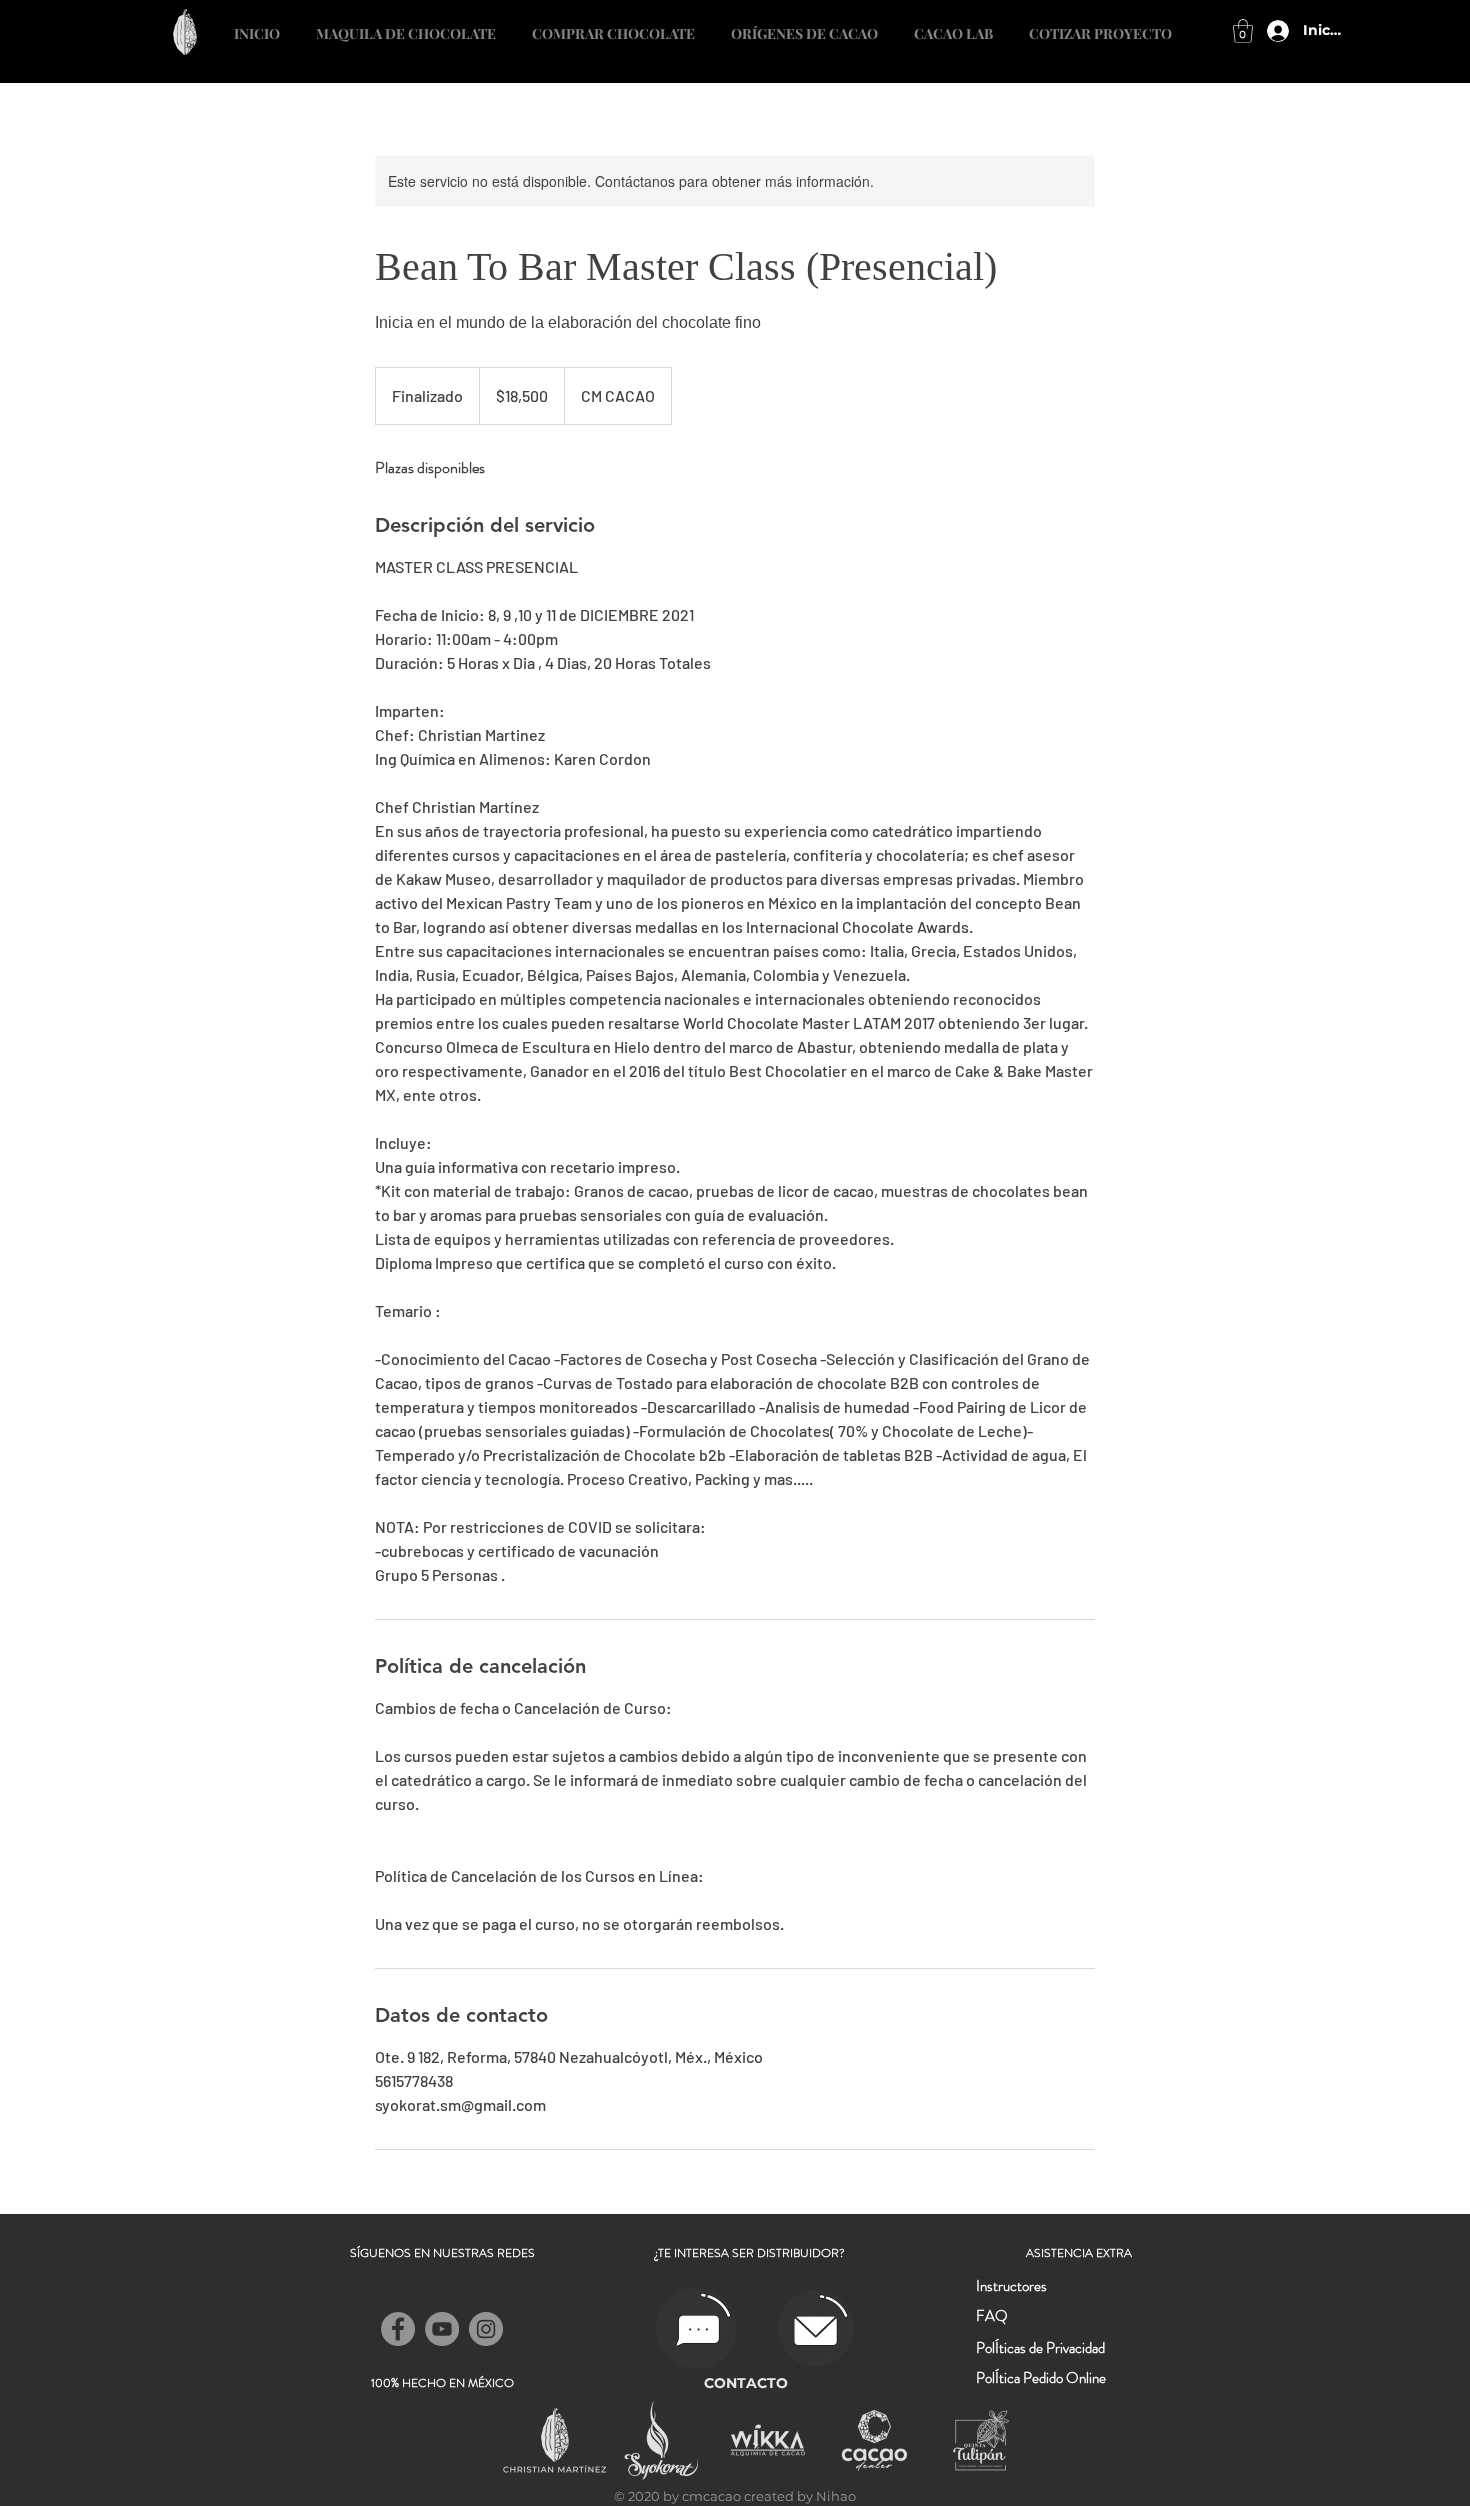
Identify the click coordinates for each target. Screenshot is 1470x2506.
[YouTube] (442, 2329)
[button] (1100, 25)
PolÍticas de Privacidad (1040, 2348)
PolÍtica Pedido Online (1041, 2378)
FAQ (992, 2316)
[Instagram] (486, 2329)
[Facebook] (398, 2329)
